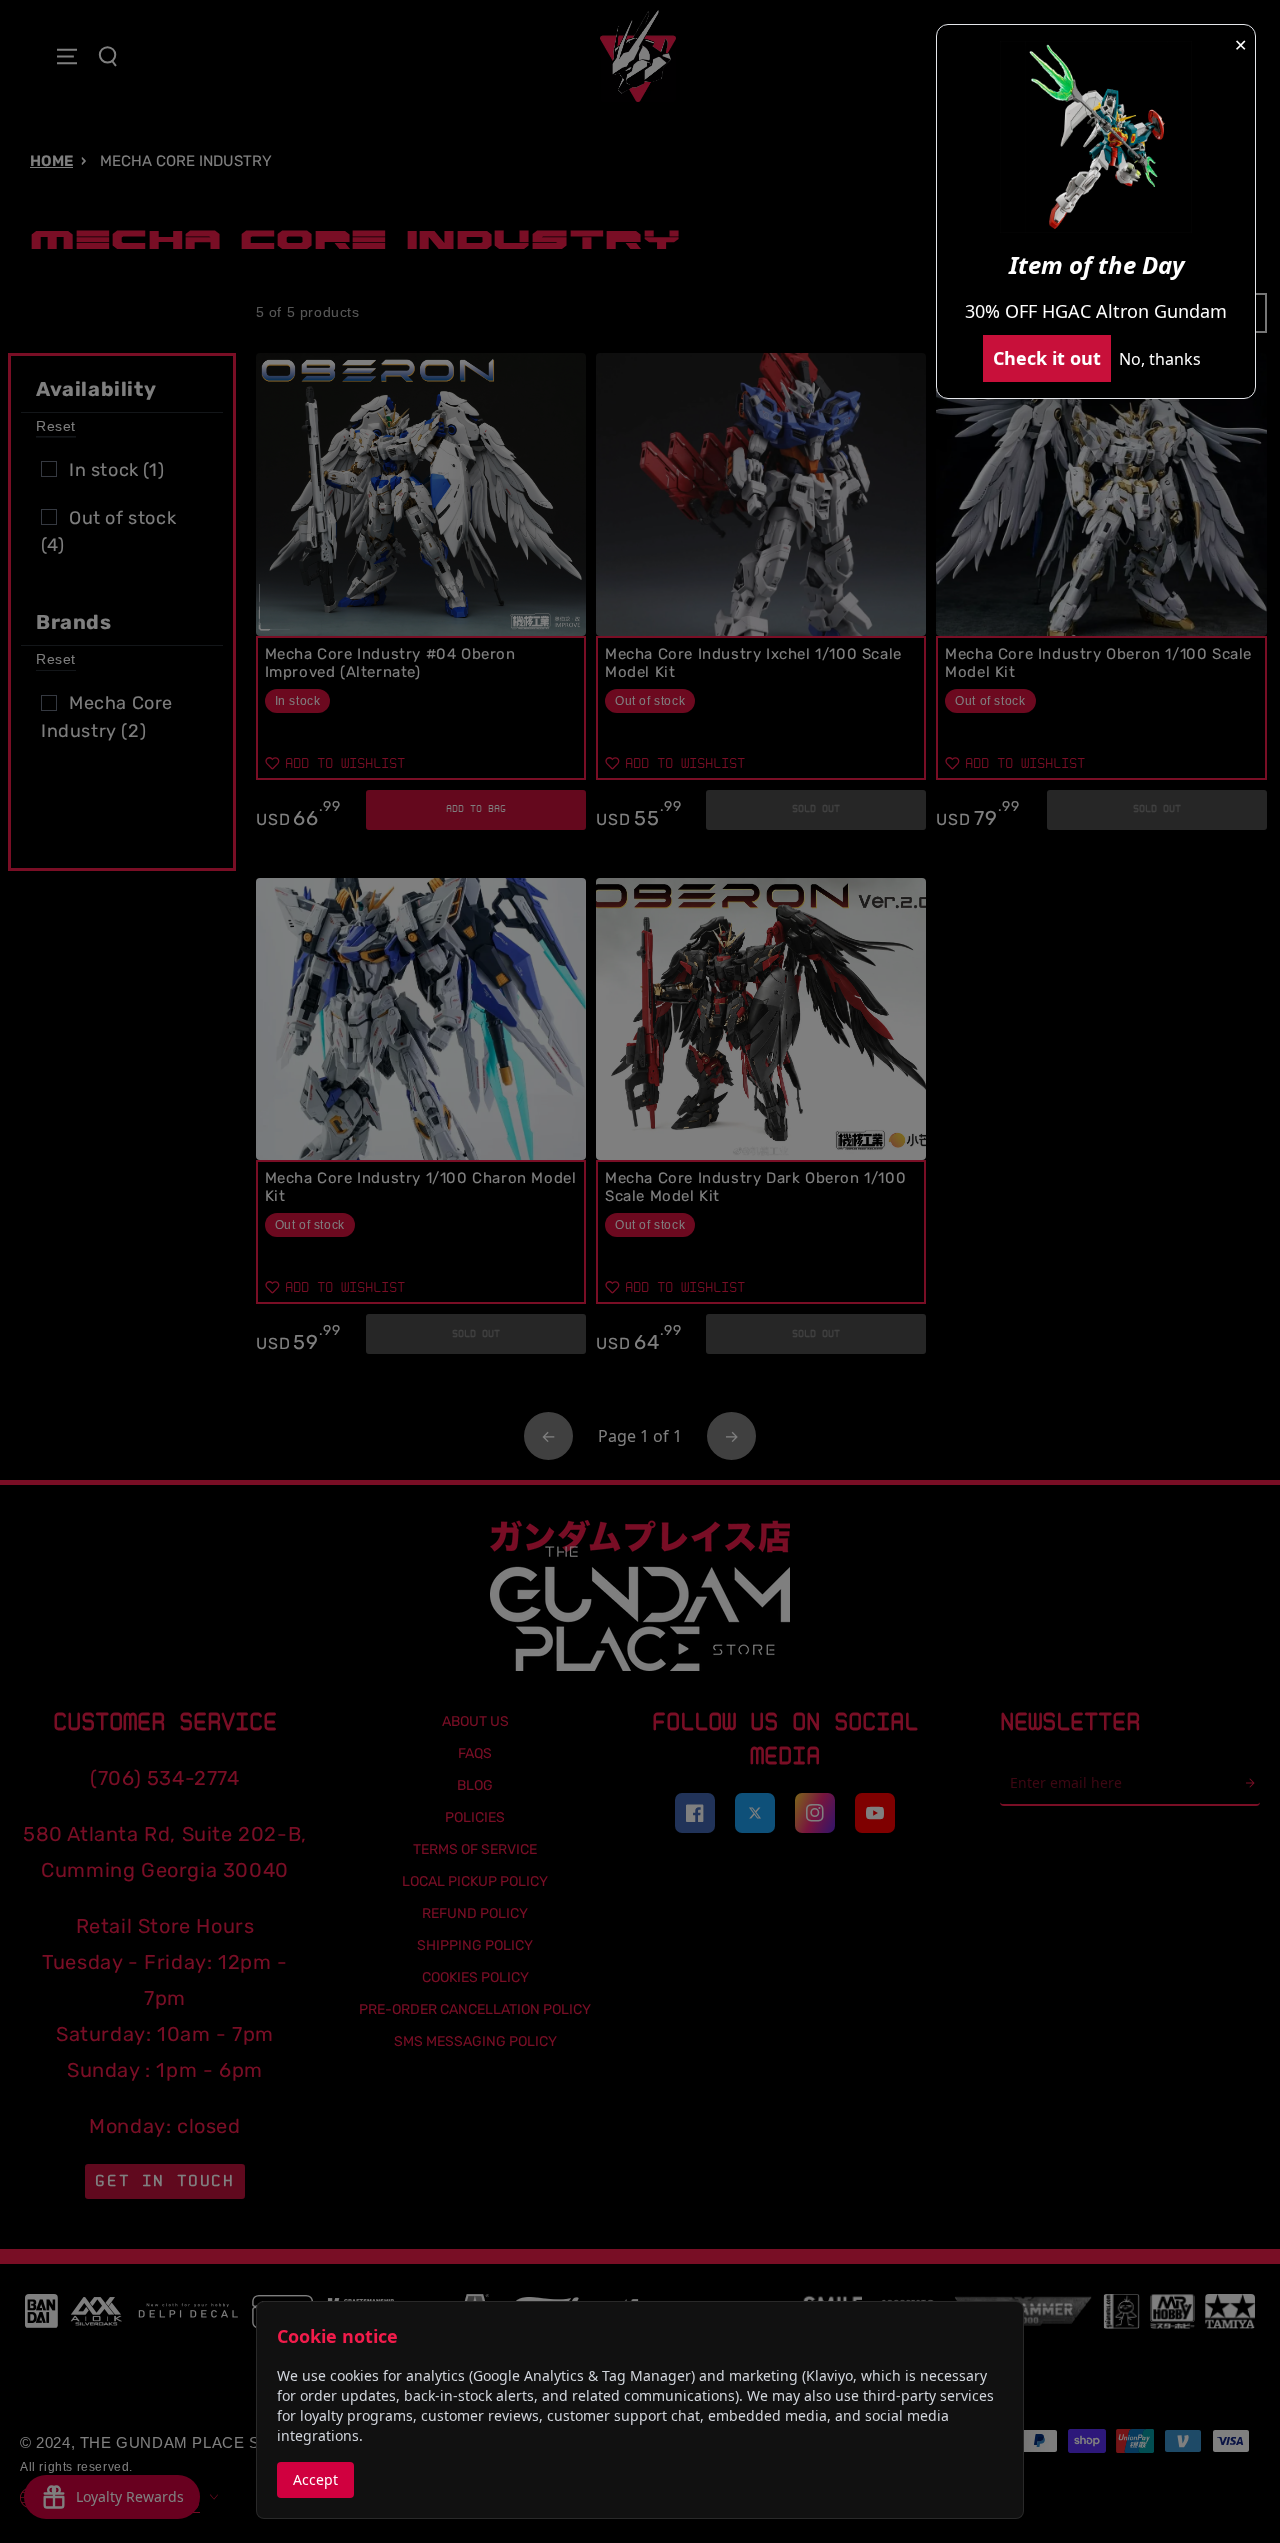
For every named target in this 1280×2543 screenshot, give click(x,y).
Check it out (1047, 358)
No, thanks (1160, 359)
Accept (315, 2479)
